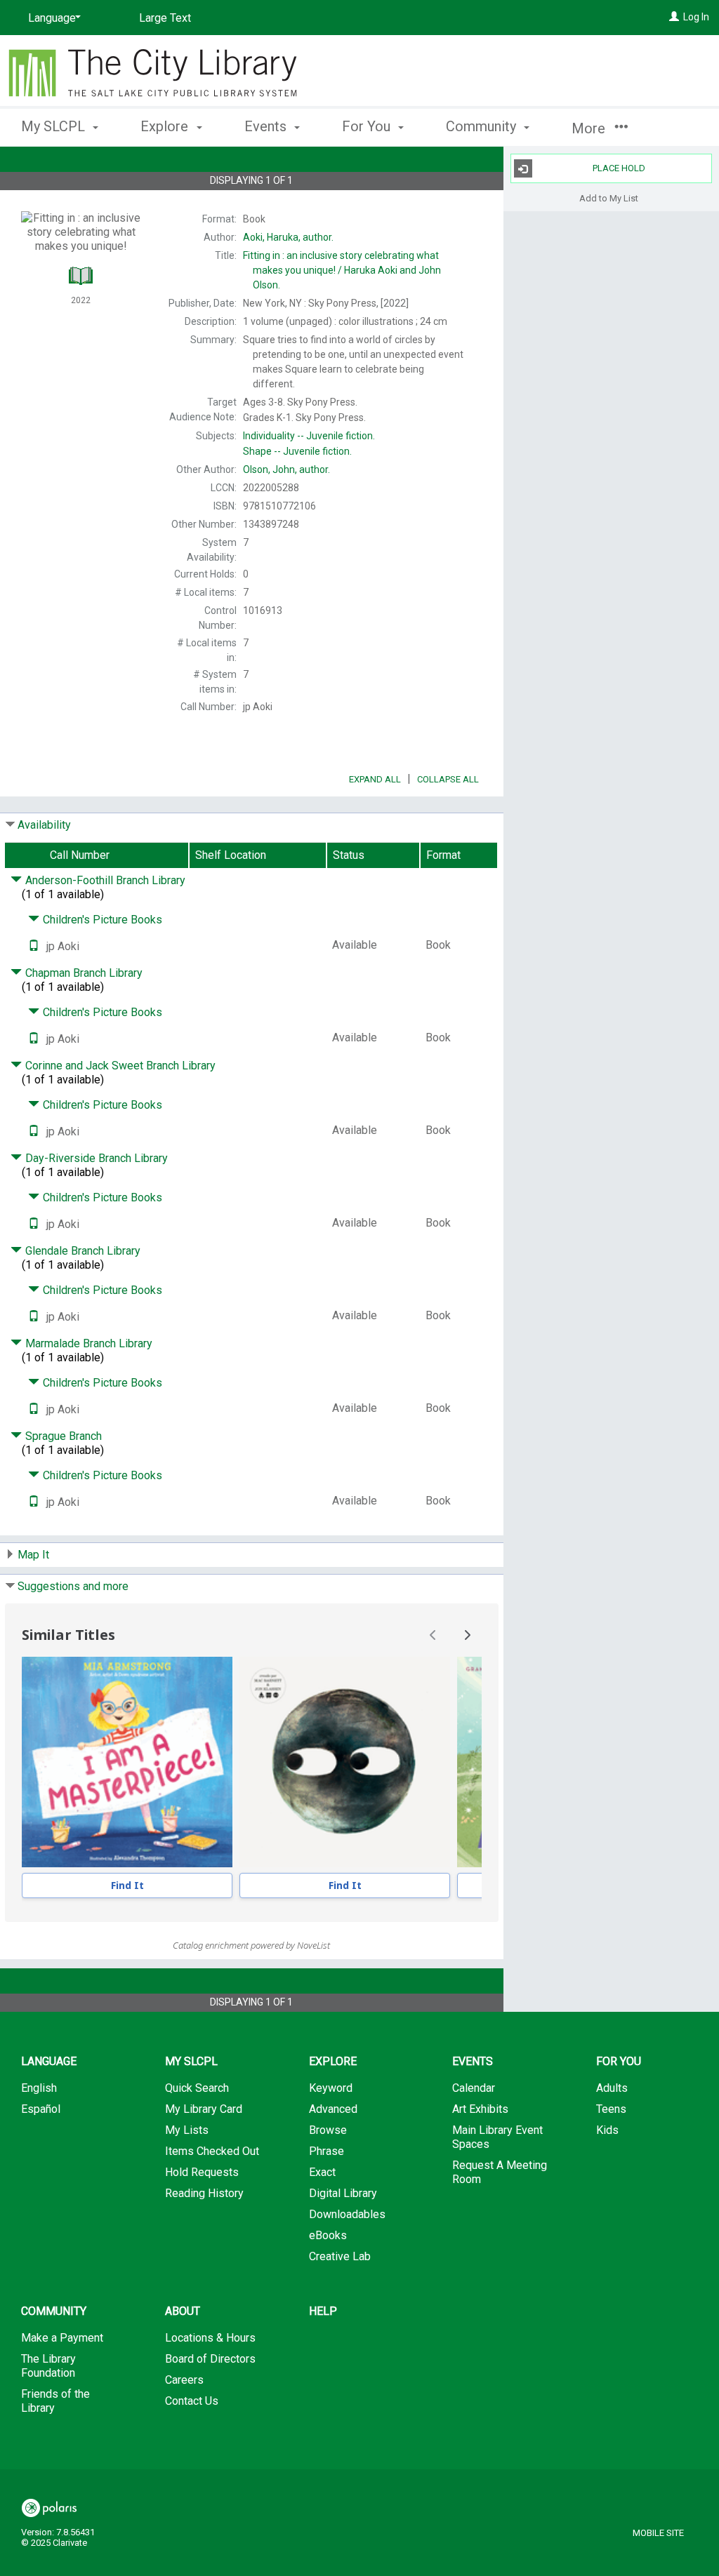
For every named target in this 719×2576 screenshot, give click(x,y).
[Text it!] (34, 946)
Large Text (165, 18)
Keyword (331, 2088)
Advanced (333, 2109)
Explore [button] (166, 126)
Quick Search (197, 2088)
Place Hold (619, 168)
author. (288, 237)
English (39, 2088)
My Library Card (204, 2109)
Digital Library (343, 2193)
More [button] (590, 128)
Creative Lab (340, 2256)
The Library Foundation (48, 2366)
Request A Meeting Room (500, 2172)
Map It (33, 1555)
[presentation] (127, 1762)
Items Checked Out (212, 2151)
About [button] (183, 2311)
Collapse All (448, 779)
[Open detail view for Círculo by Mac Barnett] (345, 1762)
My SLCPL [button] (55, 126)
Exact (322, 2172)
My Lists (187, 2130)
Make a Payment (62, 2338)
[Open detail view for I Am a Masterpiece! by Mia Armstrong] (127, 1762)
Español (41, 2109)
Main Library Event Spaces (497, 2137)
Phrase (326, 2151)
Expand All (375, 779)
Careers (184, 2380)
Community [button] (483, 126)
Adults (612, 2088)
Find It (127, 1885)
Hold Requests (202, 2172)
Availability (44, 825)
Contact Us (192, 2401)
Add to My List (609, 198)
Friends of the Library (55, 2401)
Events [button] (267, 126)
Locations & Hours (210, 2338)
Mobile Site (658, 2533)
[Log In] (674, 17)
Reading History (204, 2193)
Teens (611, 2109)
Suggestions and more (73, 1586)
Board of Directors (210, 2359)
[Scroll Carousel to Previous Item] (433, 1635)
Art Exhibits (480, 2109)
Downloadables (347, 2214)
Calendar (474, 2088)
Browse (328, 2130)
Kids (607, 2130)
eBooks (328, 2235)
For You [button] (368, 126)
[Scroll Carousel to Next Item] (467, 1635)
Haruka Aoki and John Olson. (342, 270)
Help (323, 2311)
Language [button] (49, 2061)
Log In (696, 17)
